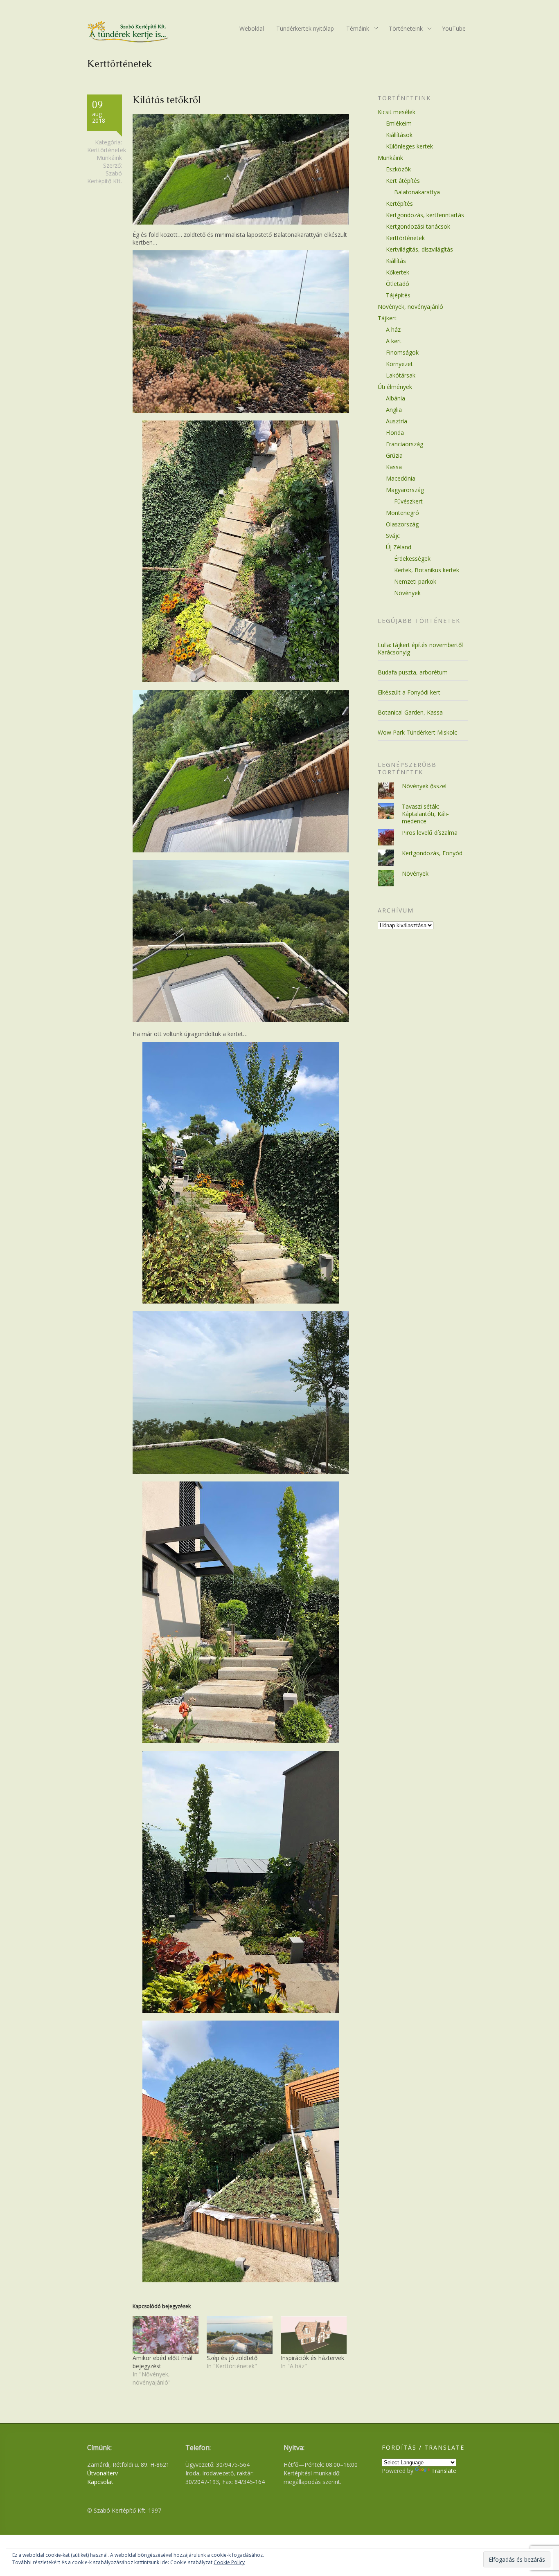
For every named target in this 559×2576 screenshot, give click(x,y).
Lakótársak (401, 375)
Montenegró (402, 513)
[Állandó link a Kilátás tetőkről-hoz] (241, 222)
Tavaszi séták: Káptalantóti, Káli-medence (425, 814)
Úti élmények (395, 387)
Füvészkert (408, 501)
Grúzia (394, 455)
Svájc (393, 536)
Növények (407, 593)
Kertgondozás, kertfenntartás (425, 215)
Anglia (394, 410)
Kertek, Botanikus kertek (427, 570)
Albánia (396, 398)
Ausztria (397, 421)
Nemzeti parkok (415, 581)
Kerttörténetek (107, 150)
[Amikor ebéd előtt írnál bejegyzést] (166, 2335)
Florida (395, 433)
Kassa (394, 467)
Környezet (399, 364)
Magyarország (405, 490)
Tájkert (387, 318)
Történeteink (403, 29)
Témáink (355, 29)
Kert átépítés (403, 181)
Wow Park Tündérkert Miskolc (417, 732)
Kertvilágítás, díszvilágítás (419, 249)
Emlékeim (399, 123)
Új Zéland (399, 547)
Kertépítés (399, 203)
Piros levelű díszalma (430, 833)
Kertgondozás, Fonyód (432, 853)
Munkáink (109, 158)
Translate (444, 2471)
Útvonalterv (103, 2473)
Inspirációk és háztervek (312, 2358)
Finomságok (402, 352)
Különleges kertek (409, 146)
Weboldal (252, 28)
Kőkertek (398, 272)
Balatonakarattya (417, 192)
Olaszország (402, 524)
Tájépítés (398, 295)
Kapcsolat (100, 2482)
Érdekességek (412, 559)
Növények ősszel (424, 786)
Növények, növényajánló (410, 307)
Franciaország (405, 444)
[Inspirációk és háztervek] (314, 2335)
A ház (393, 329)
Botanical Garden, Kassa (410, 712)
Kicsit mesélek (397, 112)
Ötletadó (398, 284)
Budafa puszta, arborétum (413, 672)
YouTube (454, 28)
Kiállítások (399, 135)
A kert (394, 341)
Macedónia (401, 478)
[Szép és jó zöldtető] (240, 2335)
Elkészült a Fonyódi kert (409, 692)
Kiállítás (396, 261)
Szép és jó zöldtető (232, 2358)
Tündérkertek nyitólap (305, 28)
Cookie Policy (229, 2562)
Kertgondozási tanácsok (418, 226)
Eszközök (398, 169)
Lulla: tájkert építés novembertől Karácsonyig (420, 648)
